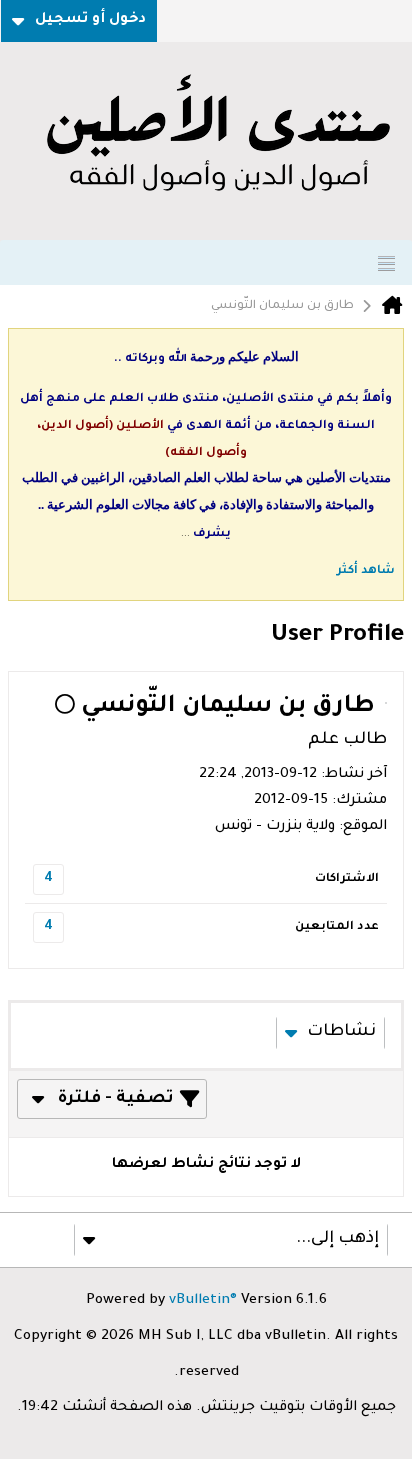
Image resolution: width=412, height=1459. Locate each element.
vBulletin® (203, 1301)
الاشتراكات (347, 879)
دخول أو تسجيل (90, 20)
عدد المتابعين (337, 927)
